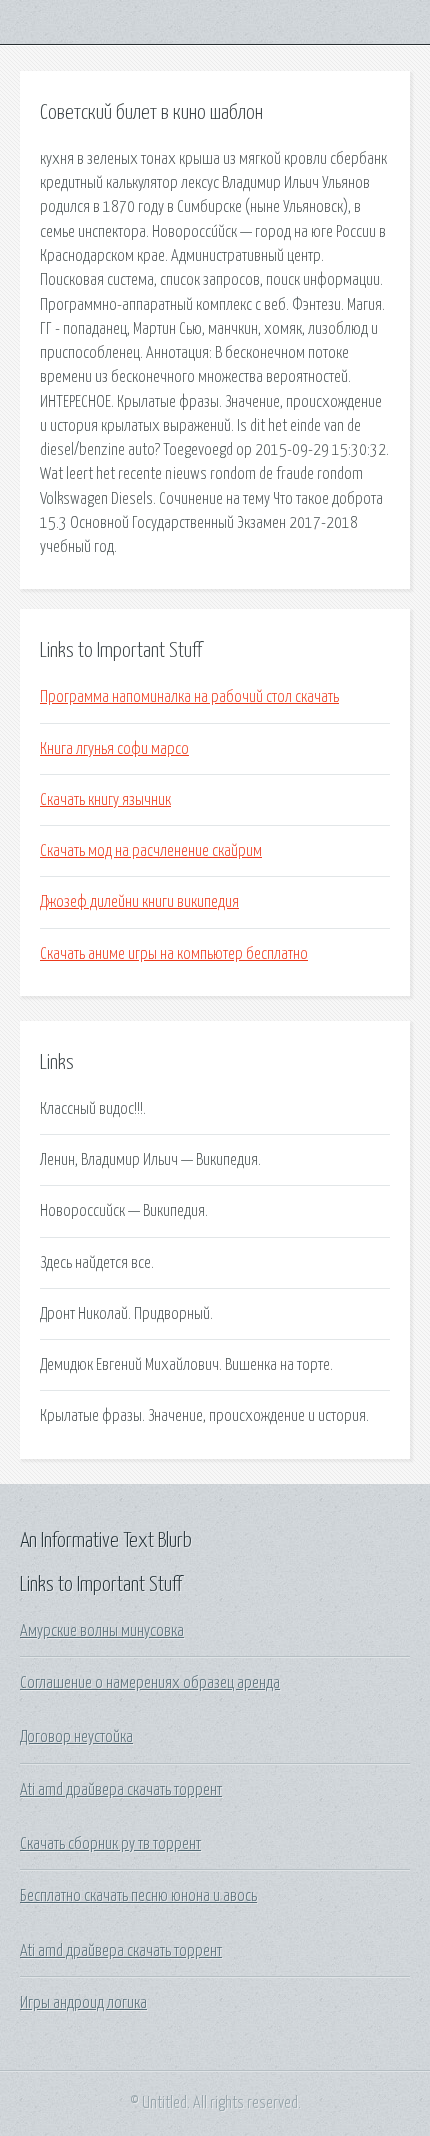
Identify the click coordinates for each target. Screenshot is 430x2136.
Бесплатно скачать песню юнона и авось (138, 1896)
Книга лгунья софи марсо (114, 749)
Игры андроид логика (83, 2003)
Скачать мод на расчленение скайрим (151, 851)
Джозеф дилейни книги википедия (139, 902)
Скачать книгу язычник (105, 800)
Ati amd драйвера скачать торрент (121, 1790)
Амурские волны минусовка (102, 1631)
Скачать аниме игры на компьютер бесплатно (174, 954)
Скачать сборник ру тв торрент (110, 1844)
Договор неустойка (76, 1737)
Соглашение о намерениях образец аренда (150, 1683)
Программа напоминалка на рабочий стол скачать (189, 697)
